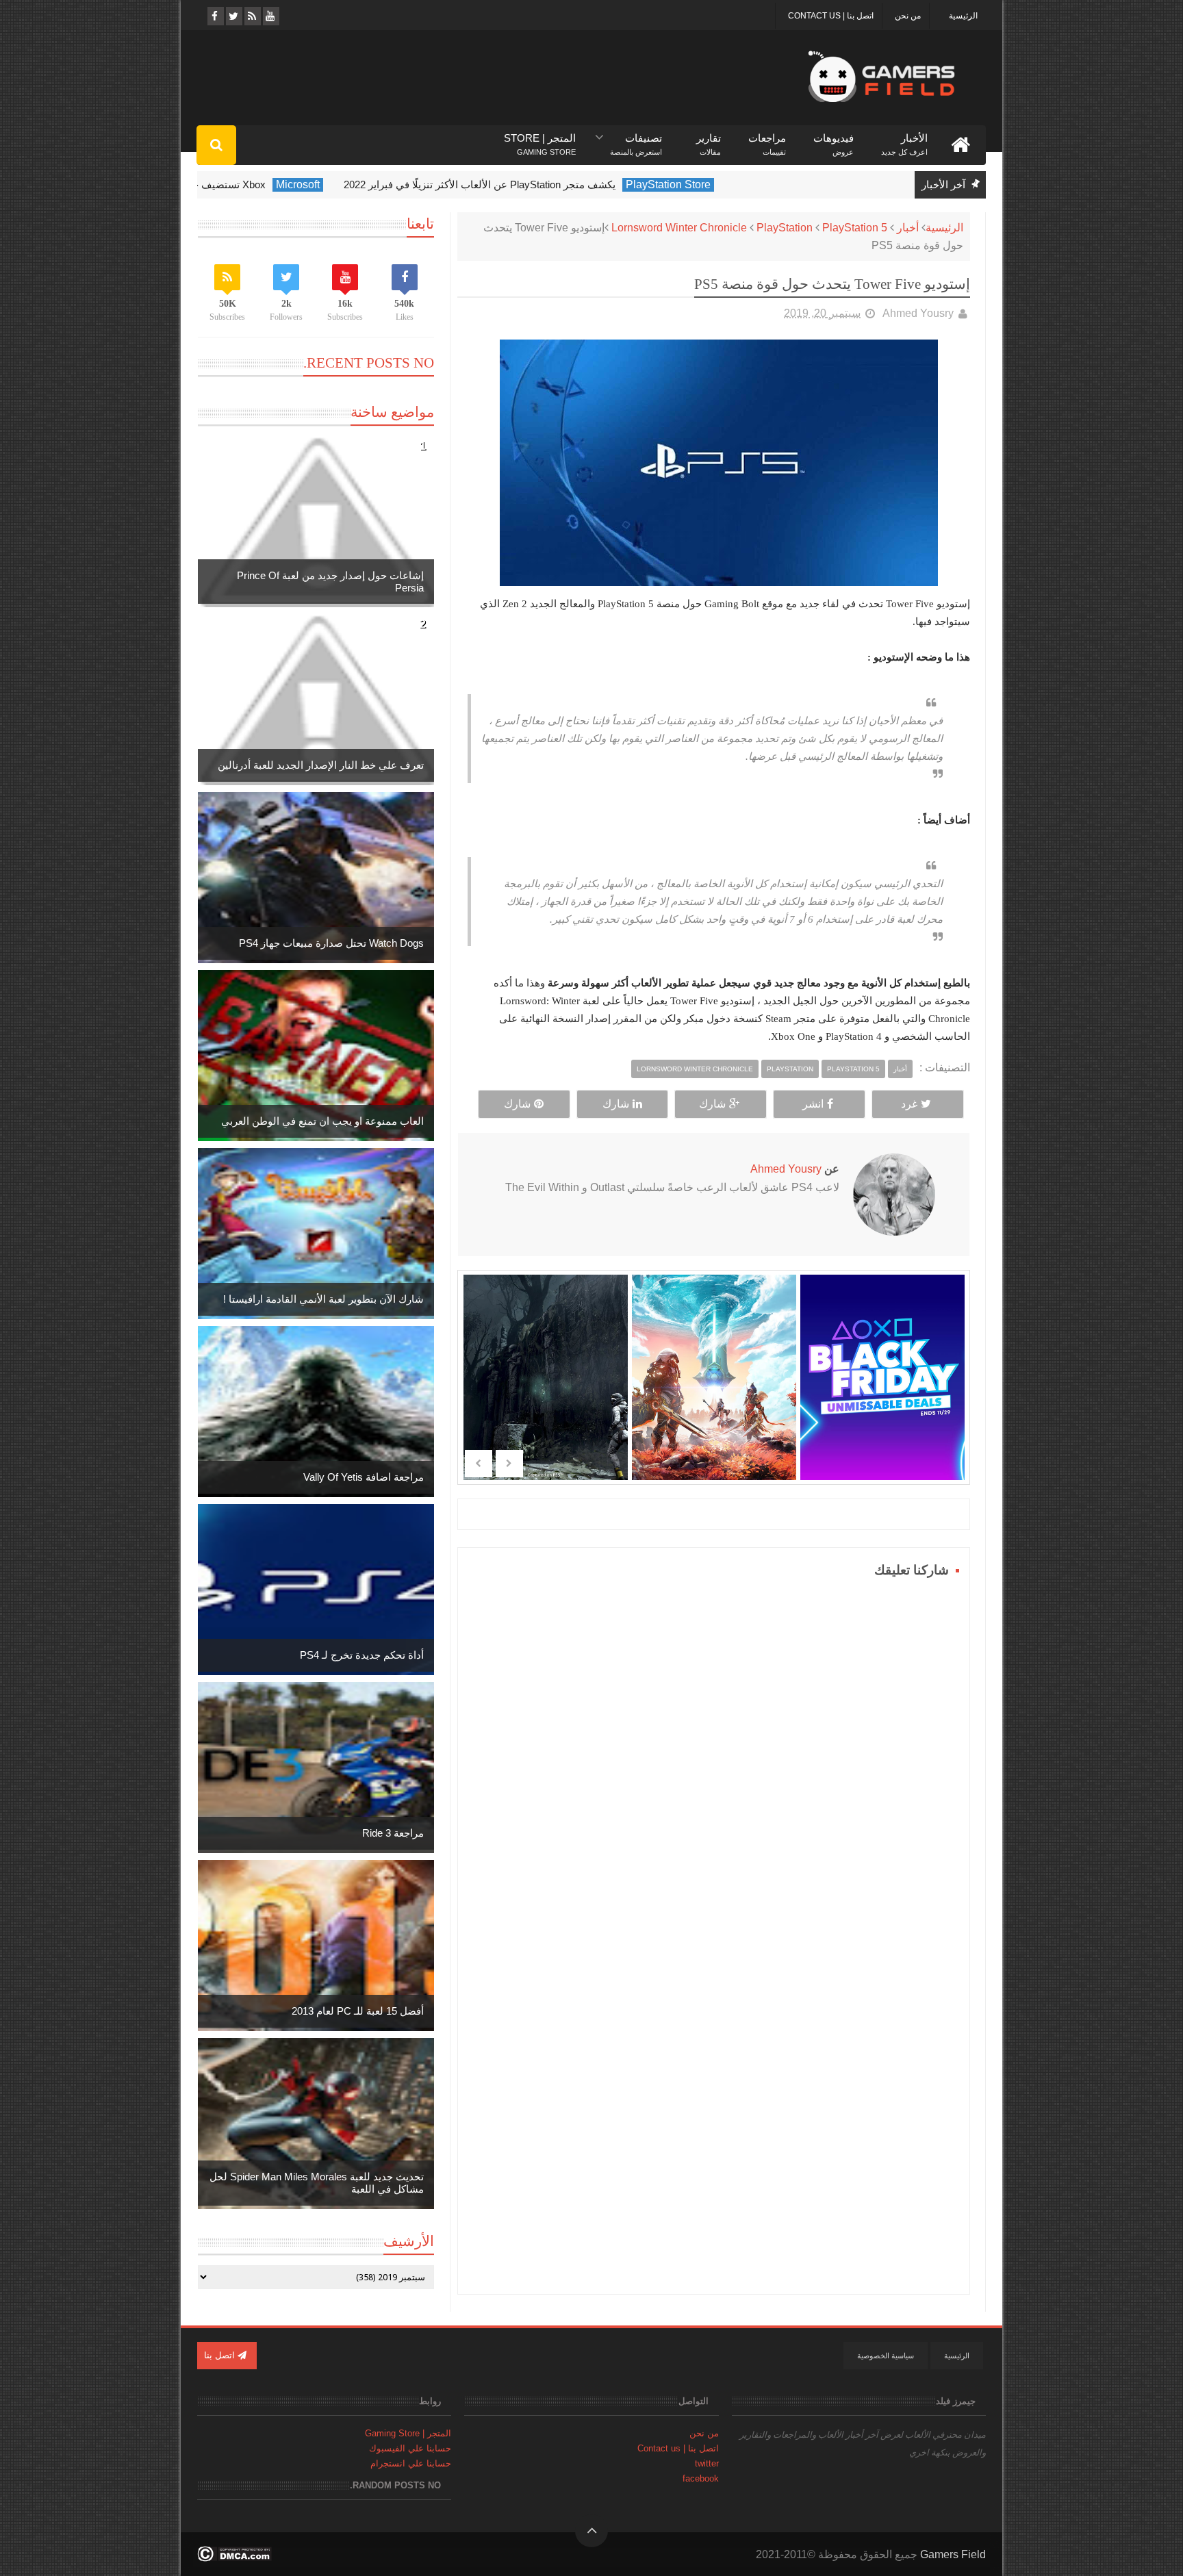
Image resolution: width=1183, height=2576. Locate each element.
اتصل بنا (221, 2355)
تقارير (709, 139)
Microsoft (387, 184)
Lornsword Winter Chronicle (679, 228)
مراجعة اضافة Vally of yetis (364, 1477)
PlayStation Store (758, 184)
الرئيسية (963, 16)
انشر (813, 1104)
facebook (701, 2478)
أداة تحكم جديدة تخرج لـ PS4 (362, 1655)
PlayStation (785, 228)
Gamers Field (953, 2554)
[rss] (252, 16)
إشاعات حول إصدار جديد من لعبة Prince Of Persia (330, 582)
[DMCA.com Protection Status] (234, 2558)
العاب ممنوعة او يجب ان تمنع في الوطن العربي (322, 1121)
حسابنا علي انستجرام (411, 2463)
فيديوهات (834, 139)
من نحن (908, 16)
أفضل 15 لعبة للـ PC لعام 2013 (358, 2011)
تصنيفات (636, 139)
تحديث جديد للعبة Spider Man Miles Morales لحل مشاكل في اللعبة (317, 2183)
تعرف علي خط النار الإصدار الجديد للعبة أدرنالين (321, 765)
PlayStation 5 (855, 228)
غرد (909, 1104)
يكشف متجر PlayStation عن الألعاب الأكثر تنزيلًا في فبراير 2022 (569, 184)
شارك (712, 1104)
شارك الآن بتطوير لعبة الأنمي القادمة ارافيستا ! (323, 1299)
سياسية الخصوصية (886, 2356)
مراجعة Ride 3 (393, 1833)
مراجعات (767, 139)
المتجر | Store (540, 139)
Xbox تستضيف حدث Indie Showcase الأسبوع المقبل (241, 184)
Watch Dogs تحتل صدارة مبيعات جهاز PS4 (331, 943)
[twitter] (233, 16)
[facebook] (215, 16)
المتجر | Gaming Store (408, 2433)
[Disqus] (714, 1753)
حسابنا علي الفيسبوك (410, 2448)
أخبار (908, 228)
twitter (707, 2463)
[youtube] (270, 16)
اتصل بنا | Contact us (831, 16)
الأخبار (904, 139)
